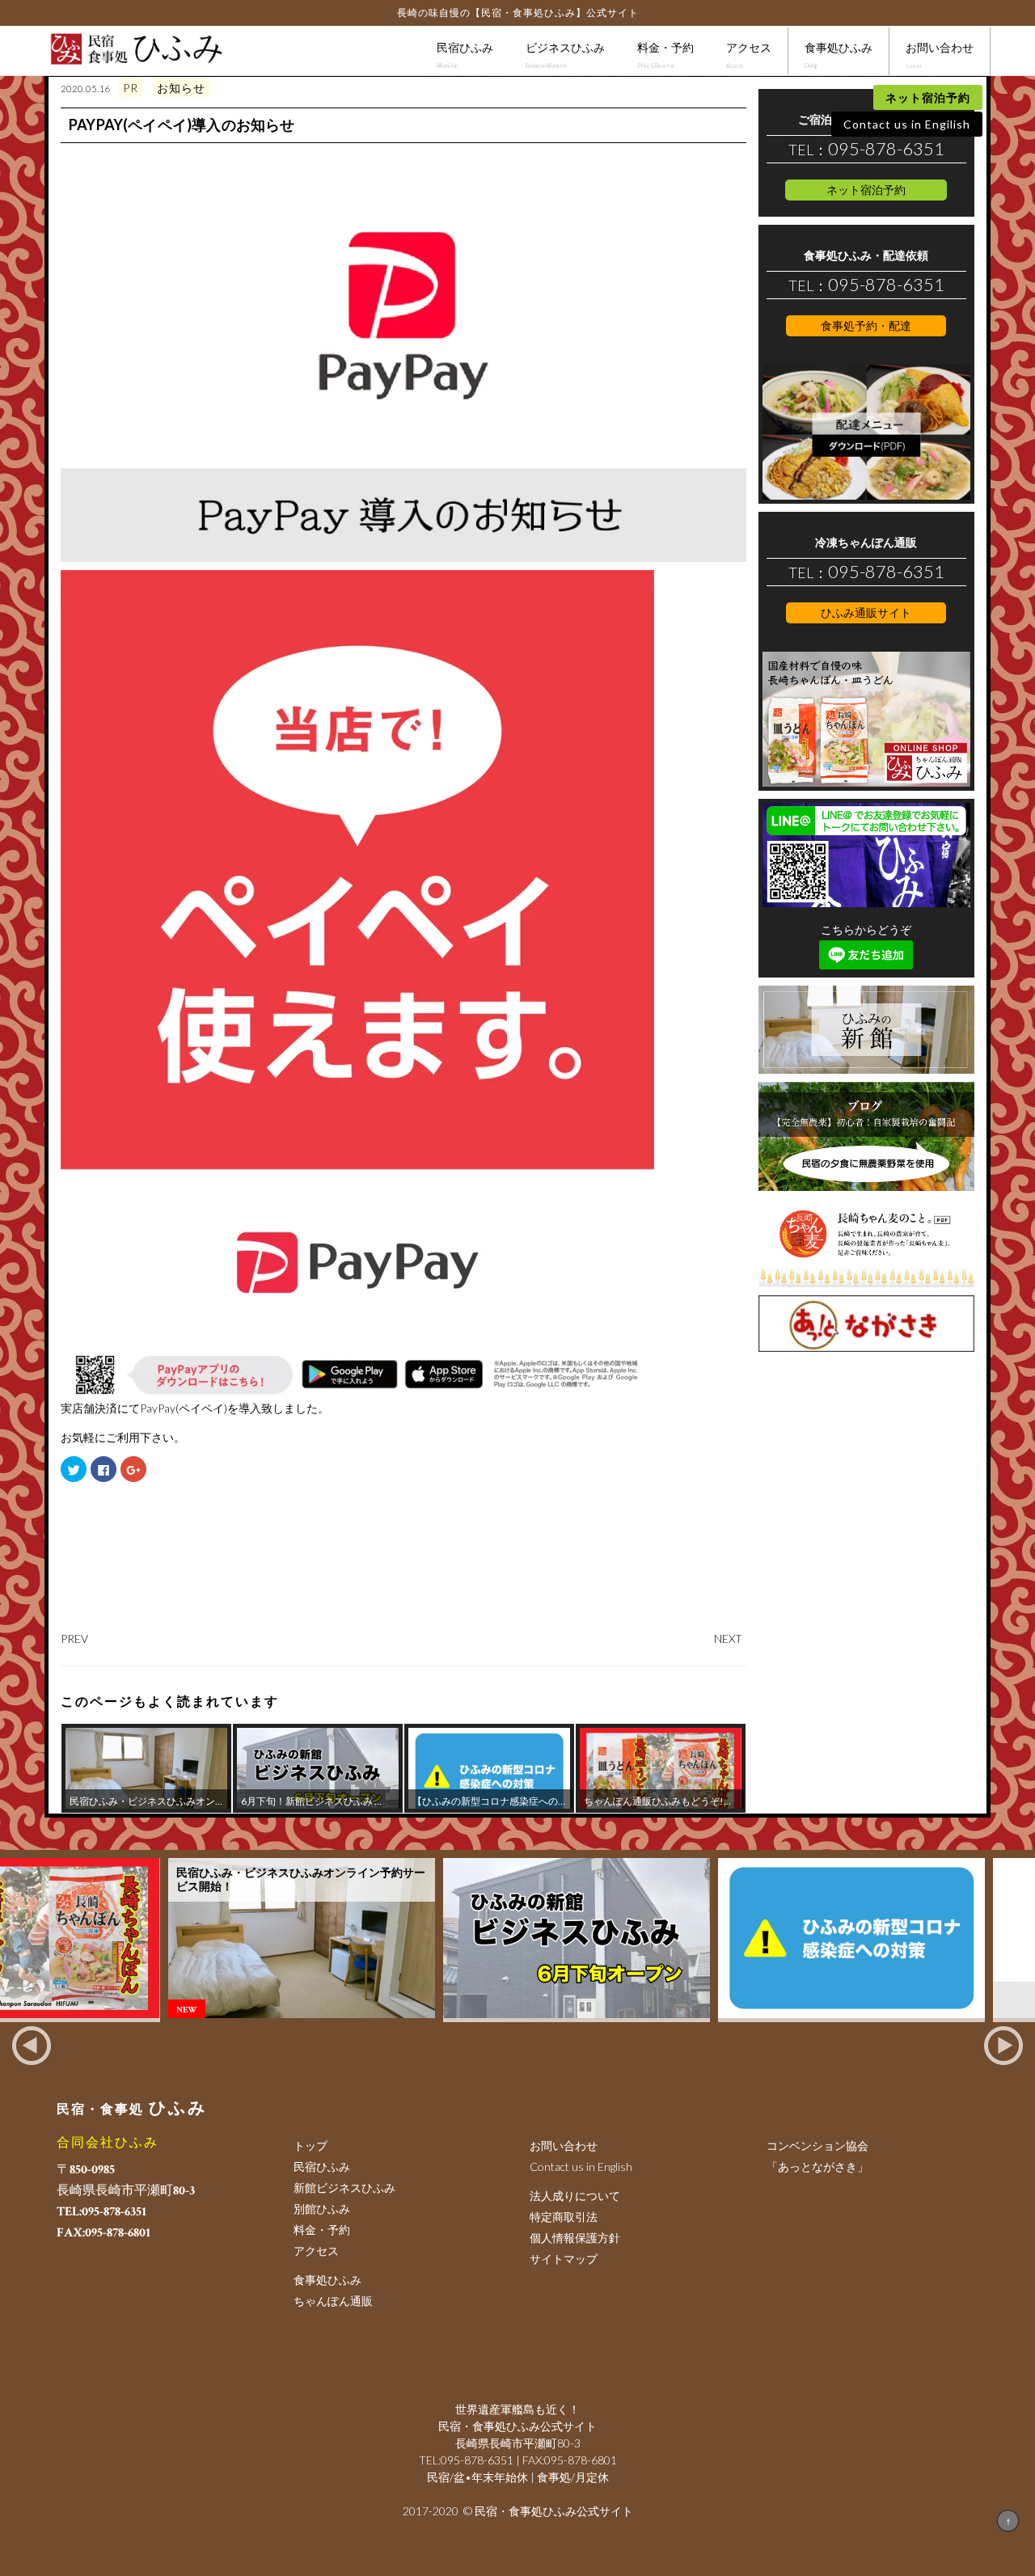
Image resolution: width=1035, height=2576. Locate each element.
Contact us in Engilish (907, 124)
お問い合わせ (940, 55)
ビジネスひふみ (565, 55)
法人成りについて (575, 2196)
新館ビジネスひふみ (344, 2187)
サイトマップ (564, 2259)
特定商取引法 (564, 2217)
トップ (310, 2145)
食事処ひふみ (839, 55)
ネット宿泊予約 (928, 97)
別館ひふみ (322, 2209)
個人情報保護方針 (575, 2238)
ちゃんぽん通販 (333, 2301)
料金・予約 (665, 55)
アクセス (749, 55)
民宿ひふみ (465, 55)
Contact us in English (581, 2166)
